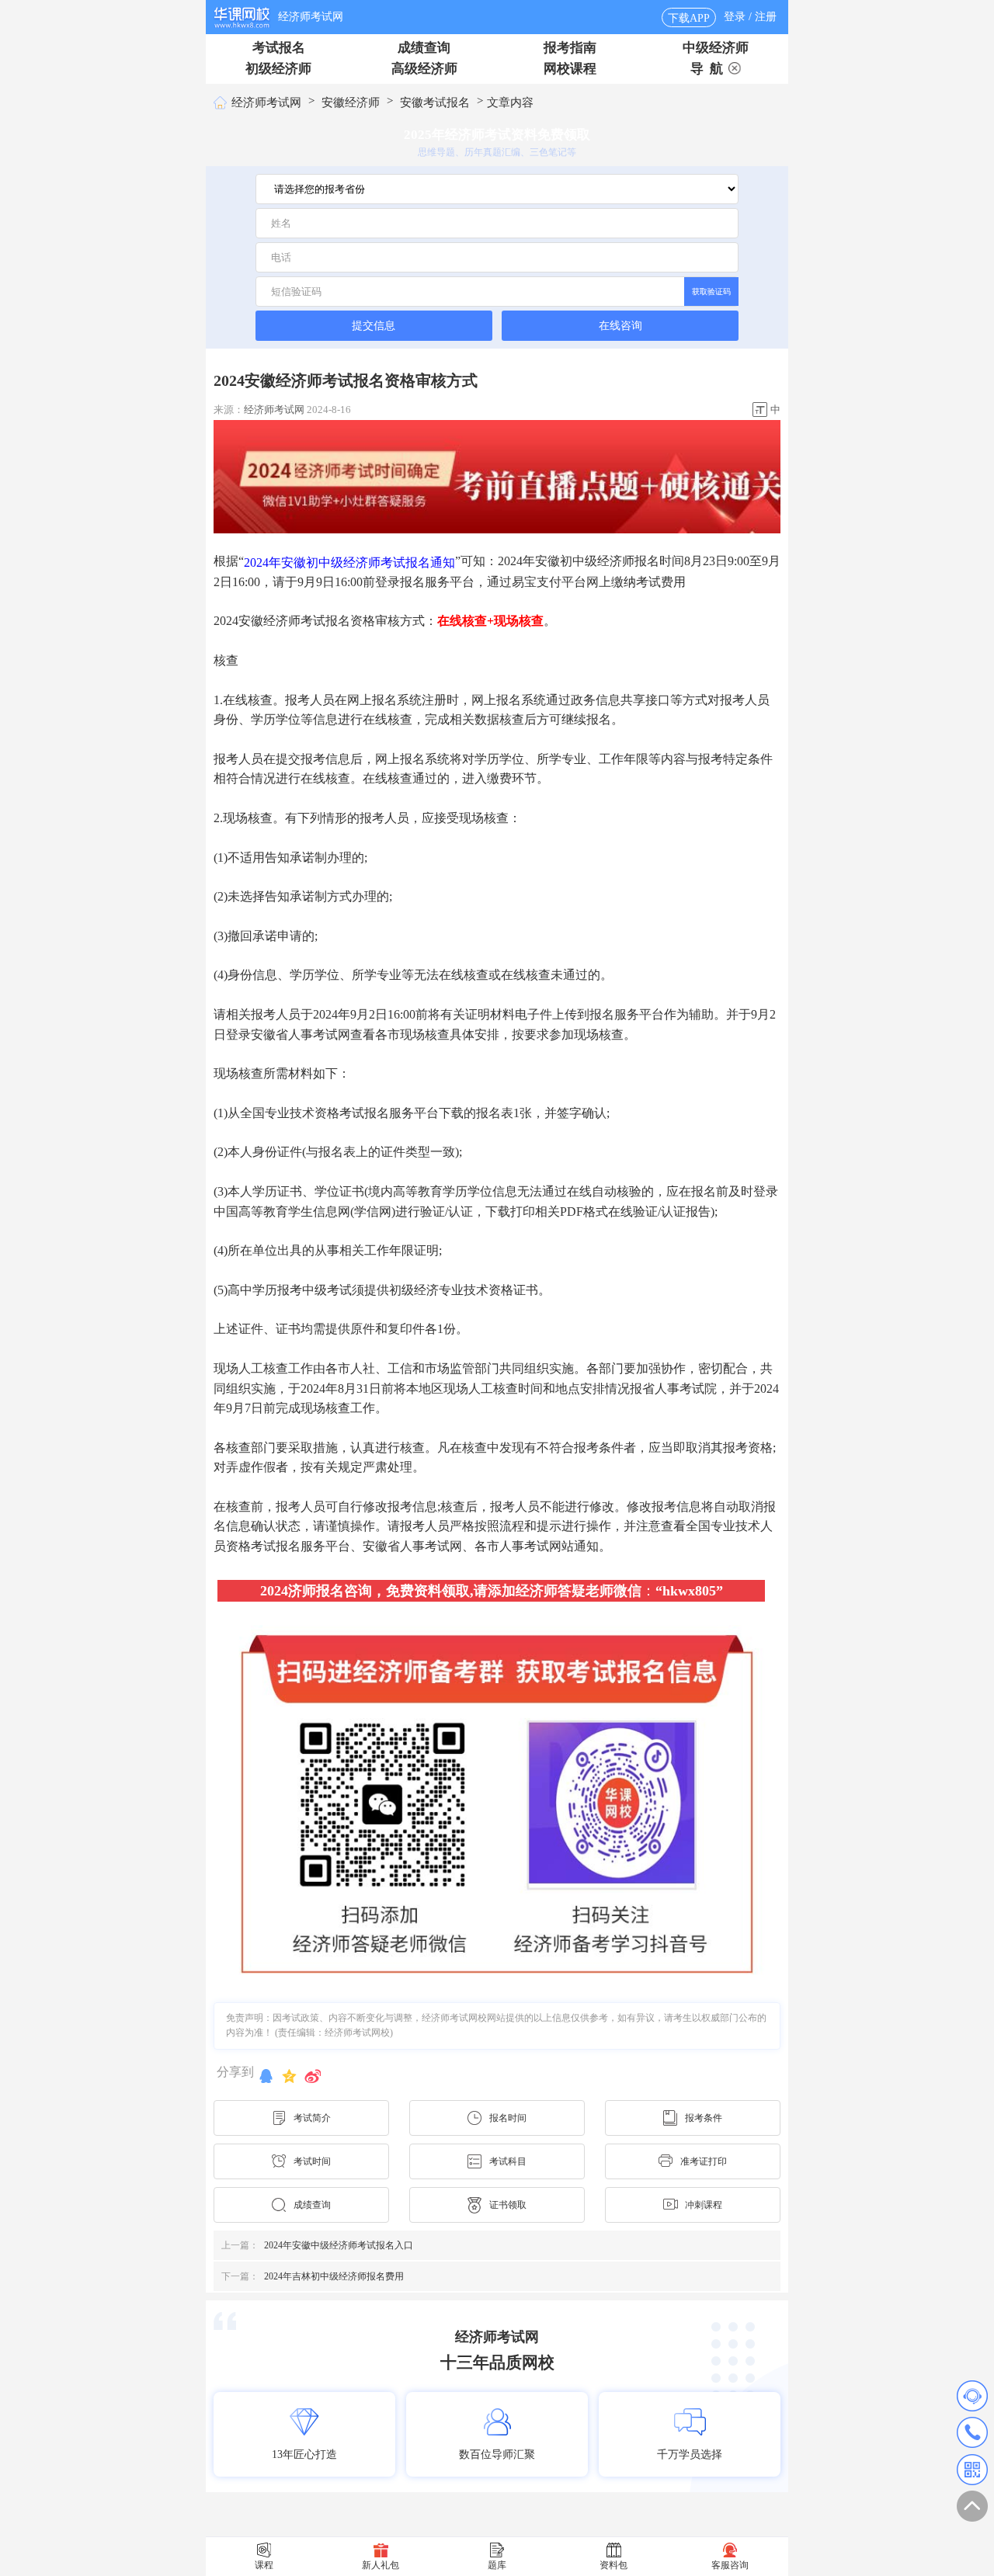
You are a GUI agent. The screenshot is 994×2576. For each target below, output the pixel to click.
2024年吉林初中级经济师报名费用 (313, 2276)
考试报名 (279, 48)
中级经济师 (716, 48)
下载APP (689, 18)
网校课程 (570, 69)
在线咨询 (620, 326)
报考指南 (570, 48)
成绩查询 (424, 48)
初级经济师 (278, 69)
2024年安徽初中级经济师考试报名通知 (349, 562)
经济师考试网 (311, 17)
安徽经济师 (351, 102)
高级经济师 (424, 69)
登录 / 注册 (750, 17)
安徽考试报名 (435, 102)
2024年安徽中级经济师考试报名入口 (317, 2245)
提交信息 (374, 325)
